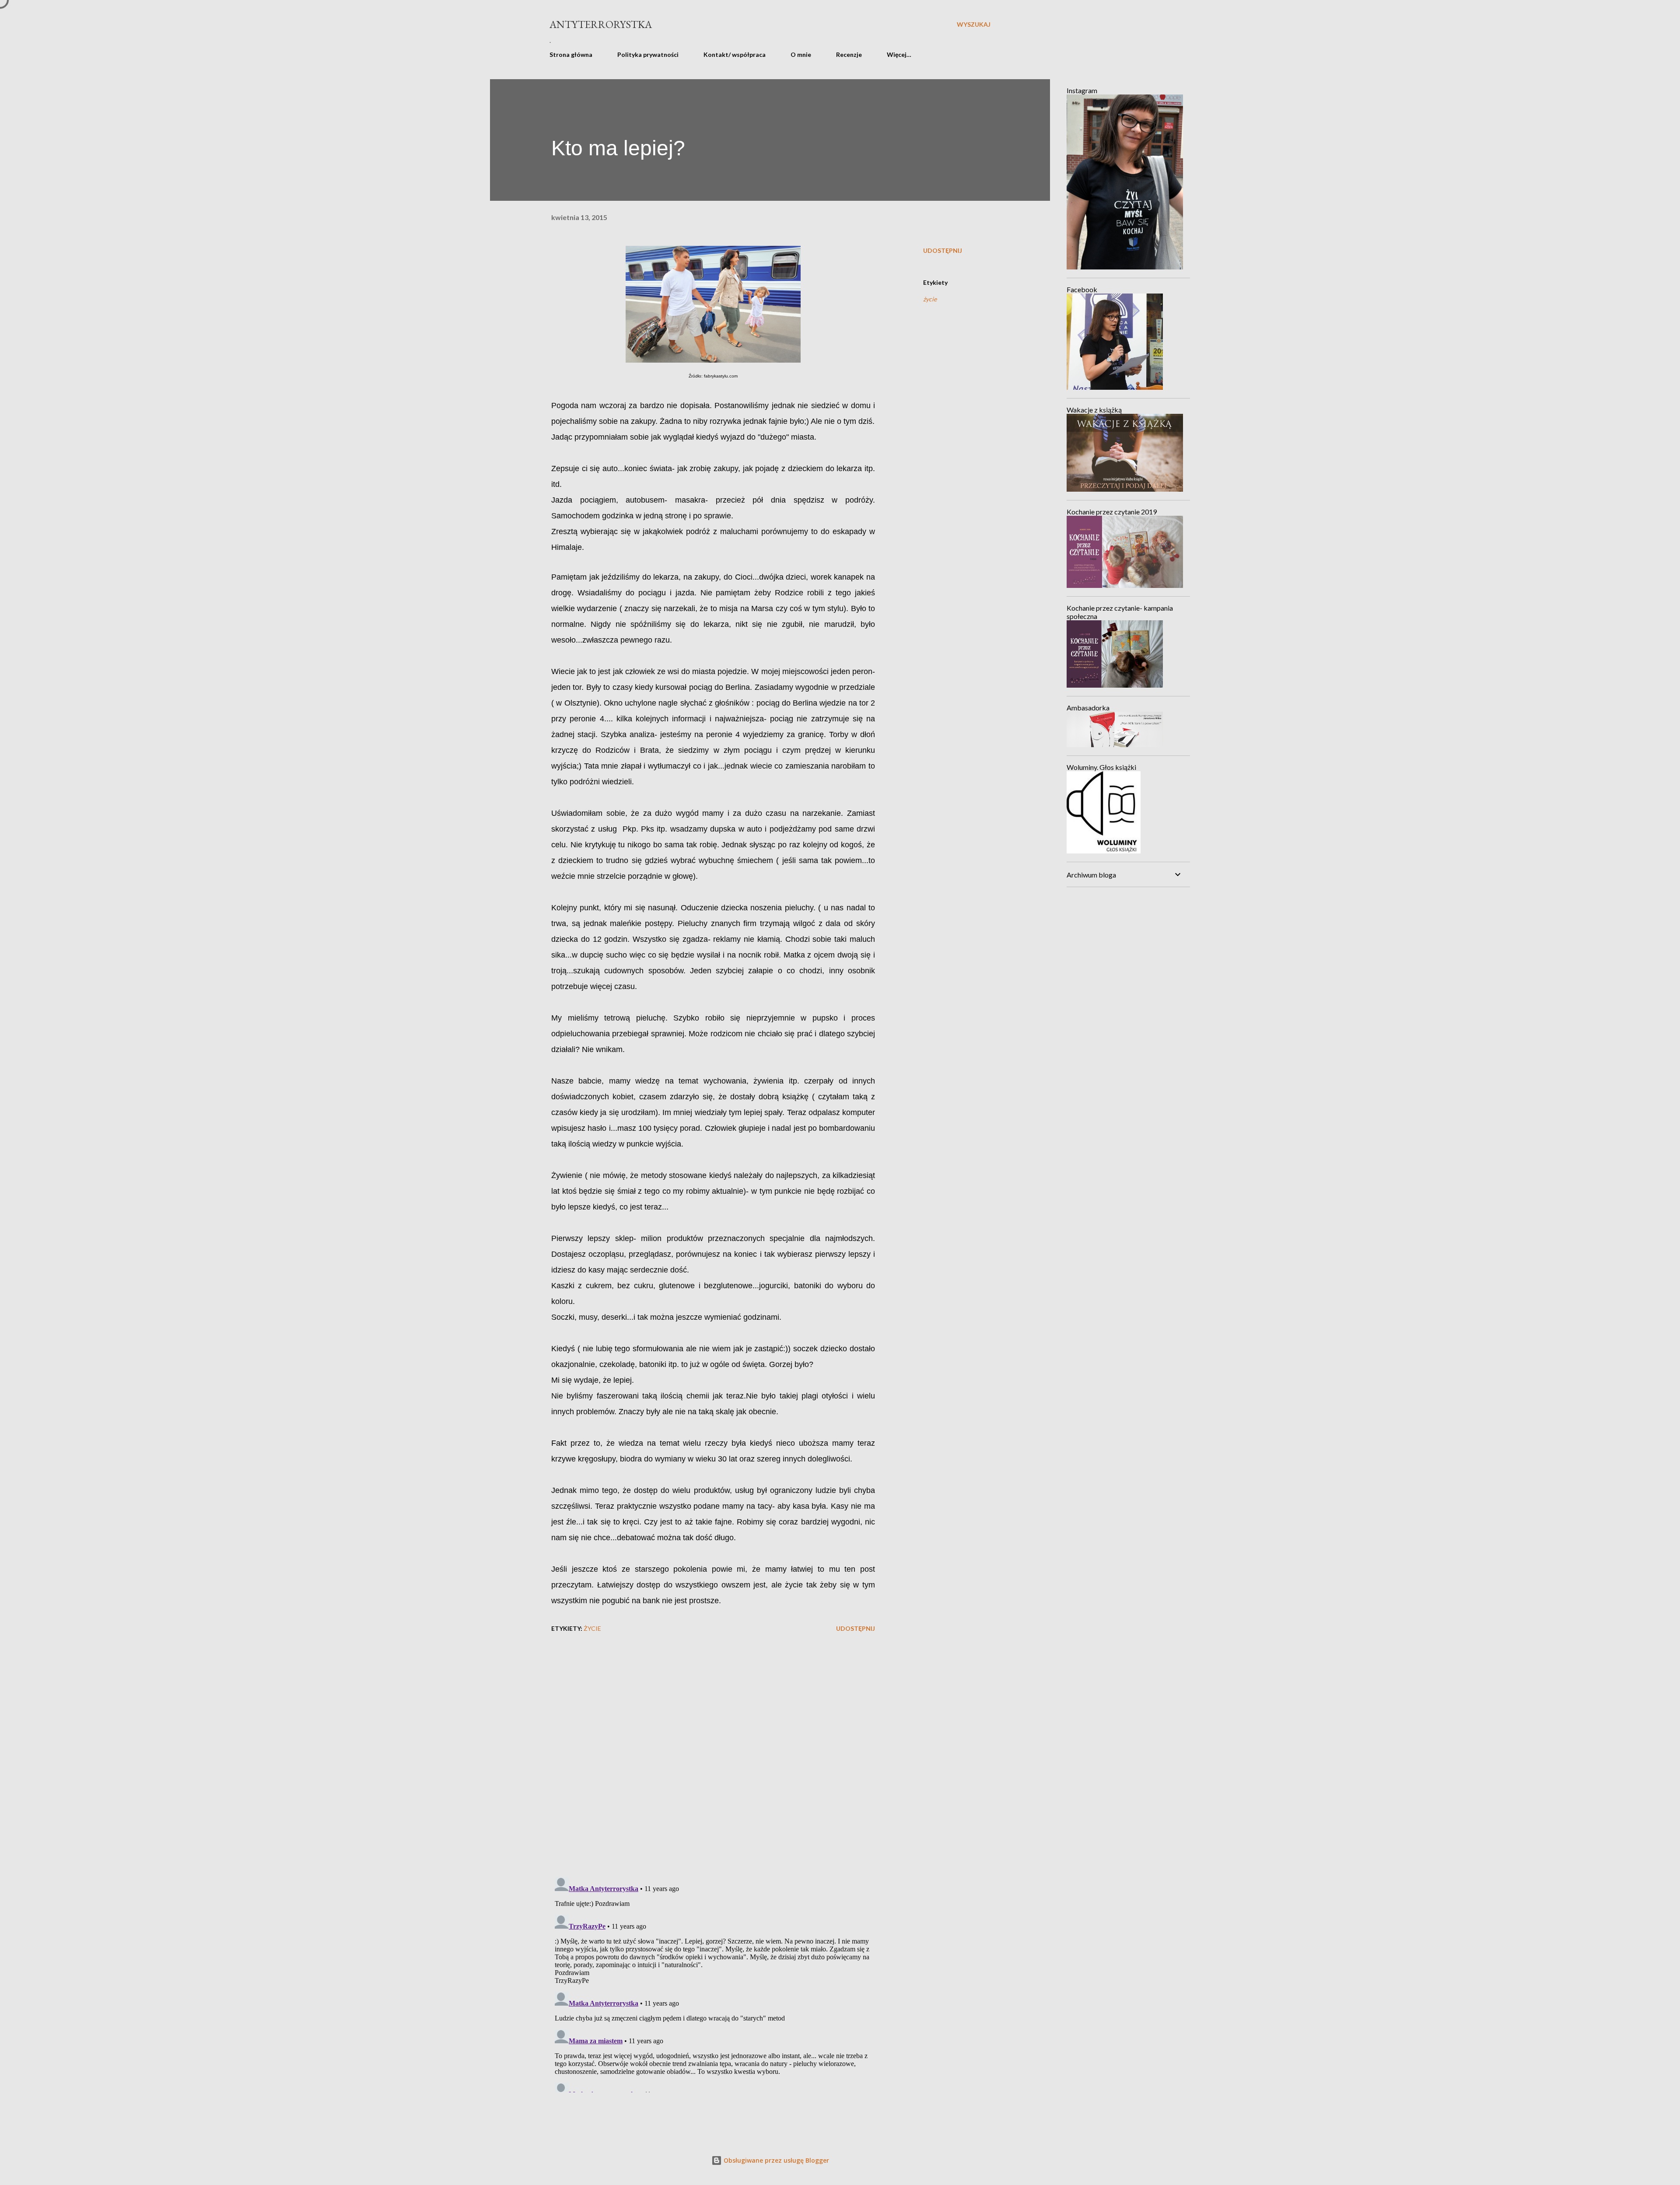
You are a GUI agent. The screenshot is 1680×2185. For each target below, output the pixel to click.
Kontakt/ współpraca (735, 54)
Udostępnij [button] (943, 250)
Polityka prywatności (648, 54)
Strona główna (571, 54)
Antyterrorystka (601, 24)
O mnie (801, 54)
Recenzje (849, 54)
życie (930, 299)
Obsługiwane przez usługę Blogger (775, 2160)
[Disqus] (713, 1756)
